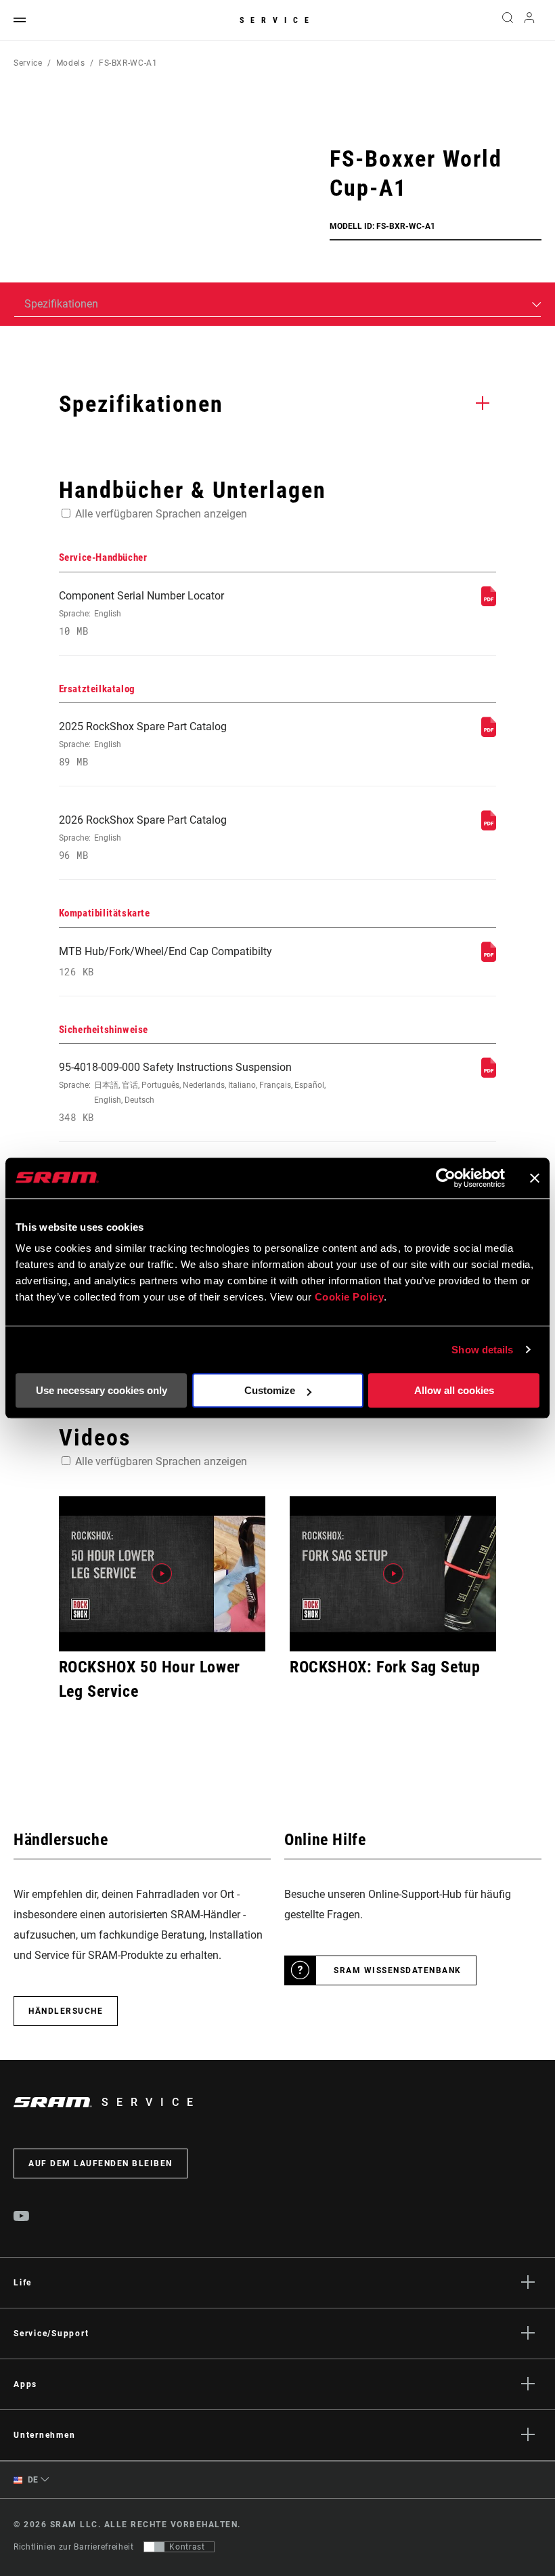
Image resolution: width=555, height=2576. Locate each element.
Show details (482, 1350)
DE (32, 2480)
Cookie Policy (350, 1297)
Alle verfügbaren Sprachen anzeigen (161, 514)
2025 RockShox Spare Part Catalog (143, 744)
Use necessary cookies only (102, 1390)
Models (71, 63)
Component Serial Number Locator (141, 613)
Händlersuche (66, 2011)
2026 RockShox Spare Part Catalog (143, 838)
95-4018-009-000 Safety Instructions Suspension (192, 1092)
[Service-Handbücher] (489, 603)
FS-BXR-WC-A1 (128, 63)
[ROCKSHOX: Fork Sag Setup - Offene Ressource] (393, 1574)
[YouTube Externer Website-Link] (22, 2218)
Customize (270, 1390)
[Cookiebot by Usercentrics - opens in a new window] (446, 1178)
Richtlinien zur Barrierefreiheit (73, 2547)
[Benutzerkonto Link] (529, 21)
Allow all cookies (454, 1390)
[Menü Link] (20, 21)
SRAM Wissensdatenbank (398, 1970)
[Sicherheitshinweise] (489, 1074)
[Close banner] (535, 1178)
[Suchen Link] (508, 20)
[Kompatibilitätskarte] (489, 958)
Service (277, 20)
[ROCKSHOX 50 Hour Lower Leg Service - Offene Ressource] (162, 1574)
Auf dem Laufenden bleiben (101, 2163)
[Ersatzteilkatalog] (489, 733)
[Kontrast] (154, 2547)
